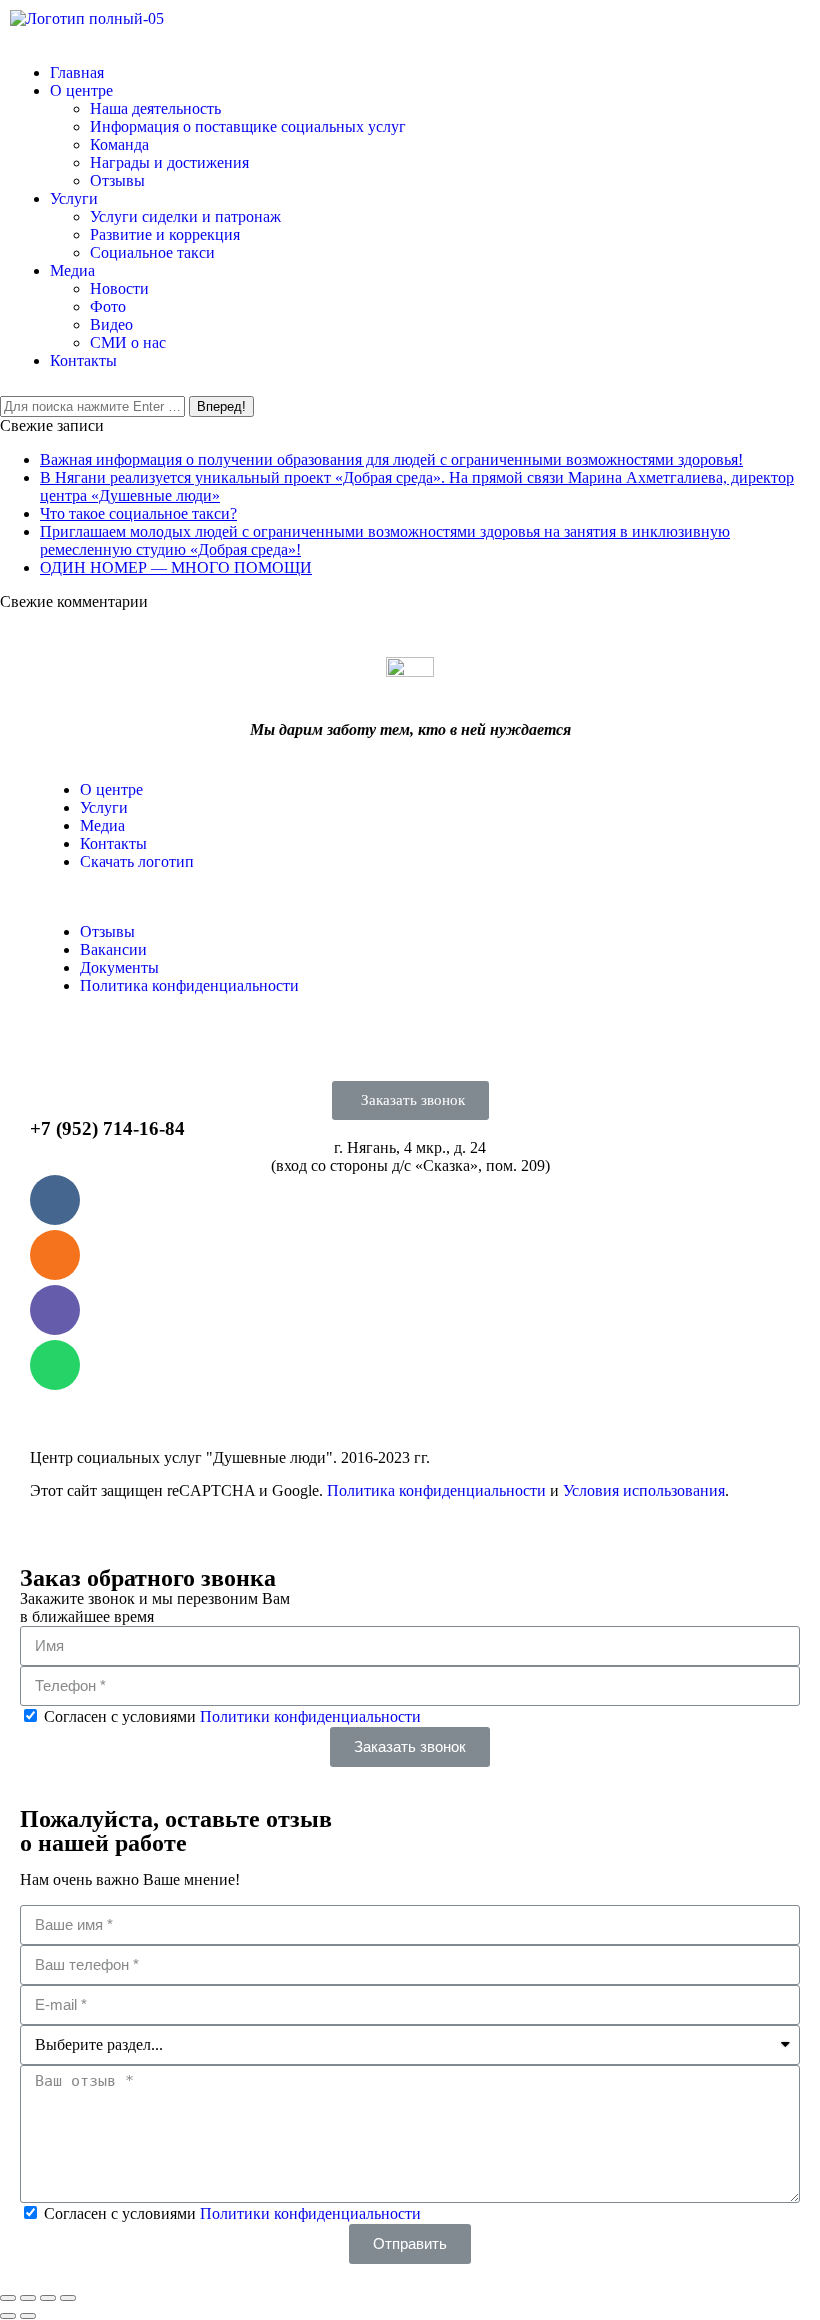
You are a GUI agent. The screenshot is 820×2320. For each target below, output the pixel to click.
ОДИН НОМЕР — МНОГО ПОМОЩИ (176, 567)
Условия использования (644, 1490)
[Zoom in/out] (68, 2298)
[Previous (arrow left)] (8, 2316)
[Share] (28, 2298)
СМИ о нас (128, 342)
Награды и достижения (169, 162)
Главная (77, 72)
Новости (119, 288)
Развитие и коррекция (165, 234)
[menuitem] (111, 789)
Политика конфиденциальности (436, 1490)
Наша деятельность (155, 108)
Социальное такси (152, 252)
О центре (81, 90)
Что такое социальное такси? (138, 513)
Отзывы (117, 180)
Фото (108, 306)
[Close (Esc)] (8, 2298)
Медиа (72, 270)
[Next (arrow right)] (28, 2316)
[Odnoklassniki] (55, 1255)
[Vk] (55, 1200)
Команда (119, 144)
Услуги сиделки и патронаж (185, 216)
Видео (111, 324)
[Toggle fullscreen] (48, 2298)
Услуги (74, 198)
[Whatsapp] (55, 1365)
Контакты (83, 360)
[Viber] (55, 1310)
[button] (410, 1100)
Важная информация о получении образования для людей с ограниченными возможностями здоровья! (391, 459)
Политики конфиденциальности (310, 1716)
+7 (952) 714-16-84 (107, 1128)
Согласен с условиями (232, 1716)
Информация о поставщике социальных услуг (248, 126)
